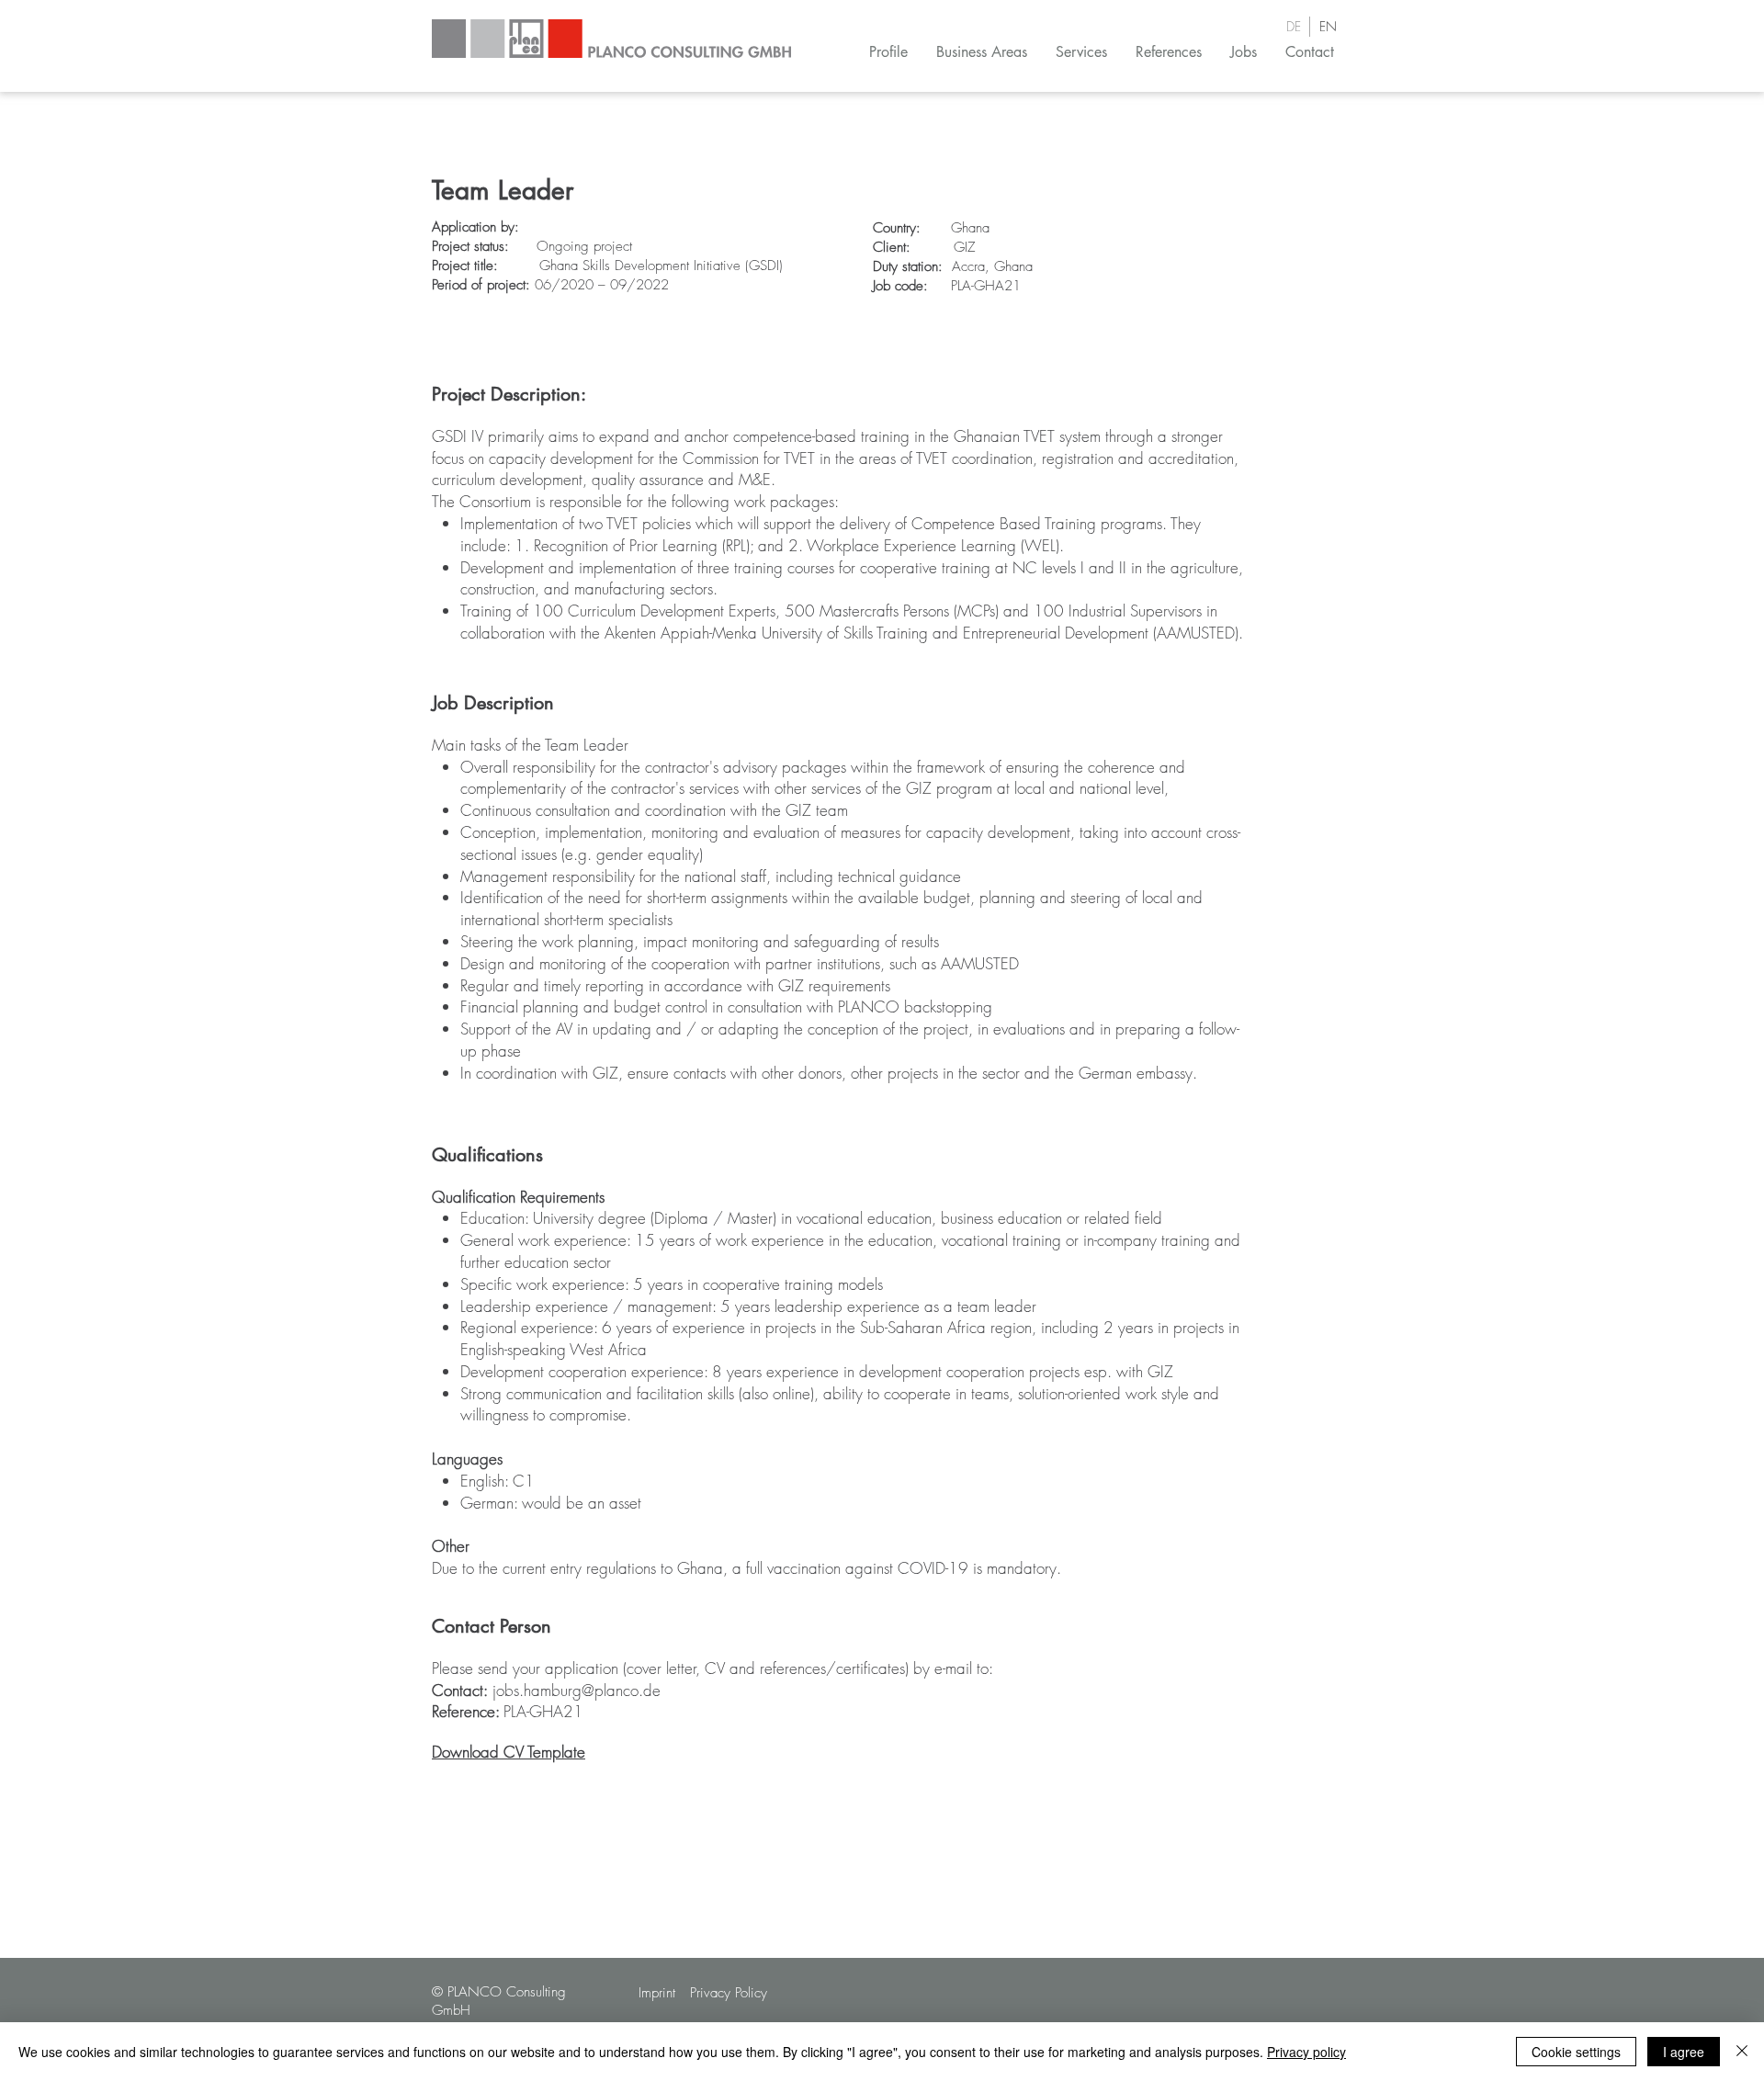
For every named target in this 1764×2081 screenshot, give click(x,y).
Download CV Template (509, 1752)
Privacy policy (1306, 2052)
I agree (1684, 2052)
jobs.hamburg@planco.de (577, 1690)
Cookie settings (1576, 2052)
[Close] (1742, 2052)
